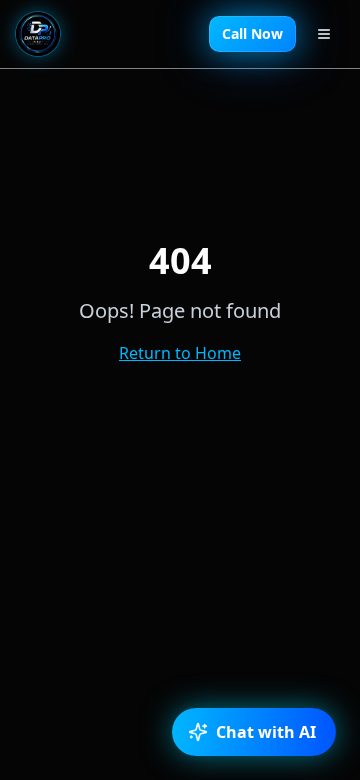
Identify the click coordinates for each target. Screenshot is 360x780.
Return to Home (180, 353)
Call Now (252, 33)
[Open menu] (324, 34)
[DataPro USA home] (38, 34)
